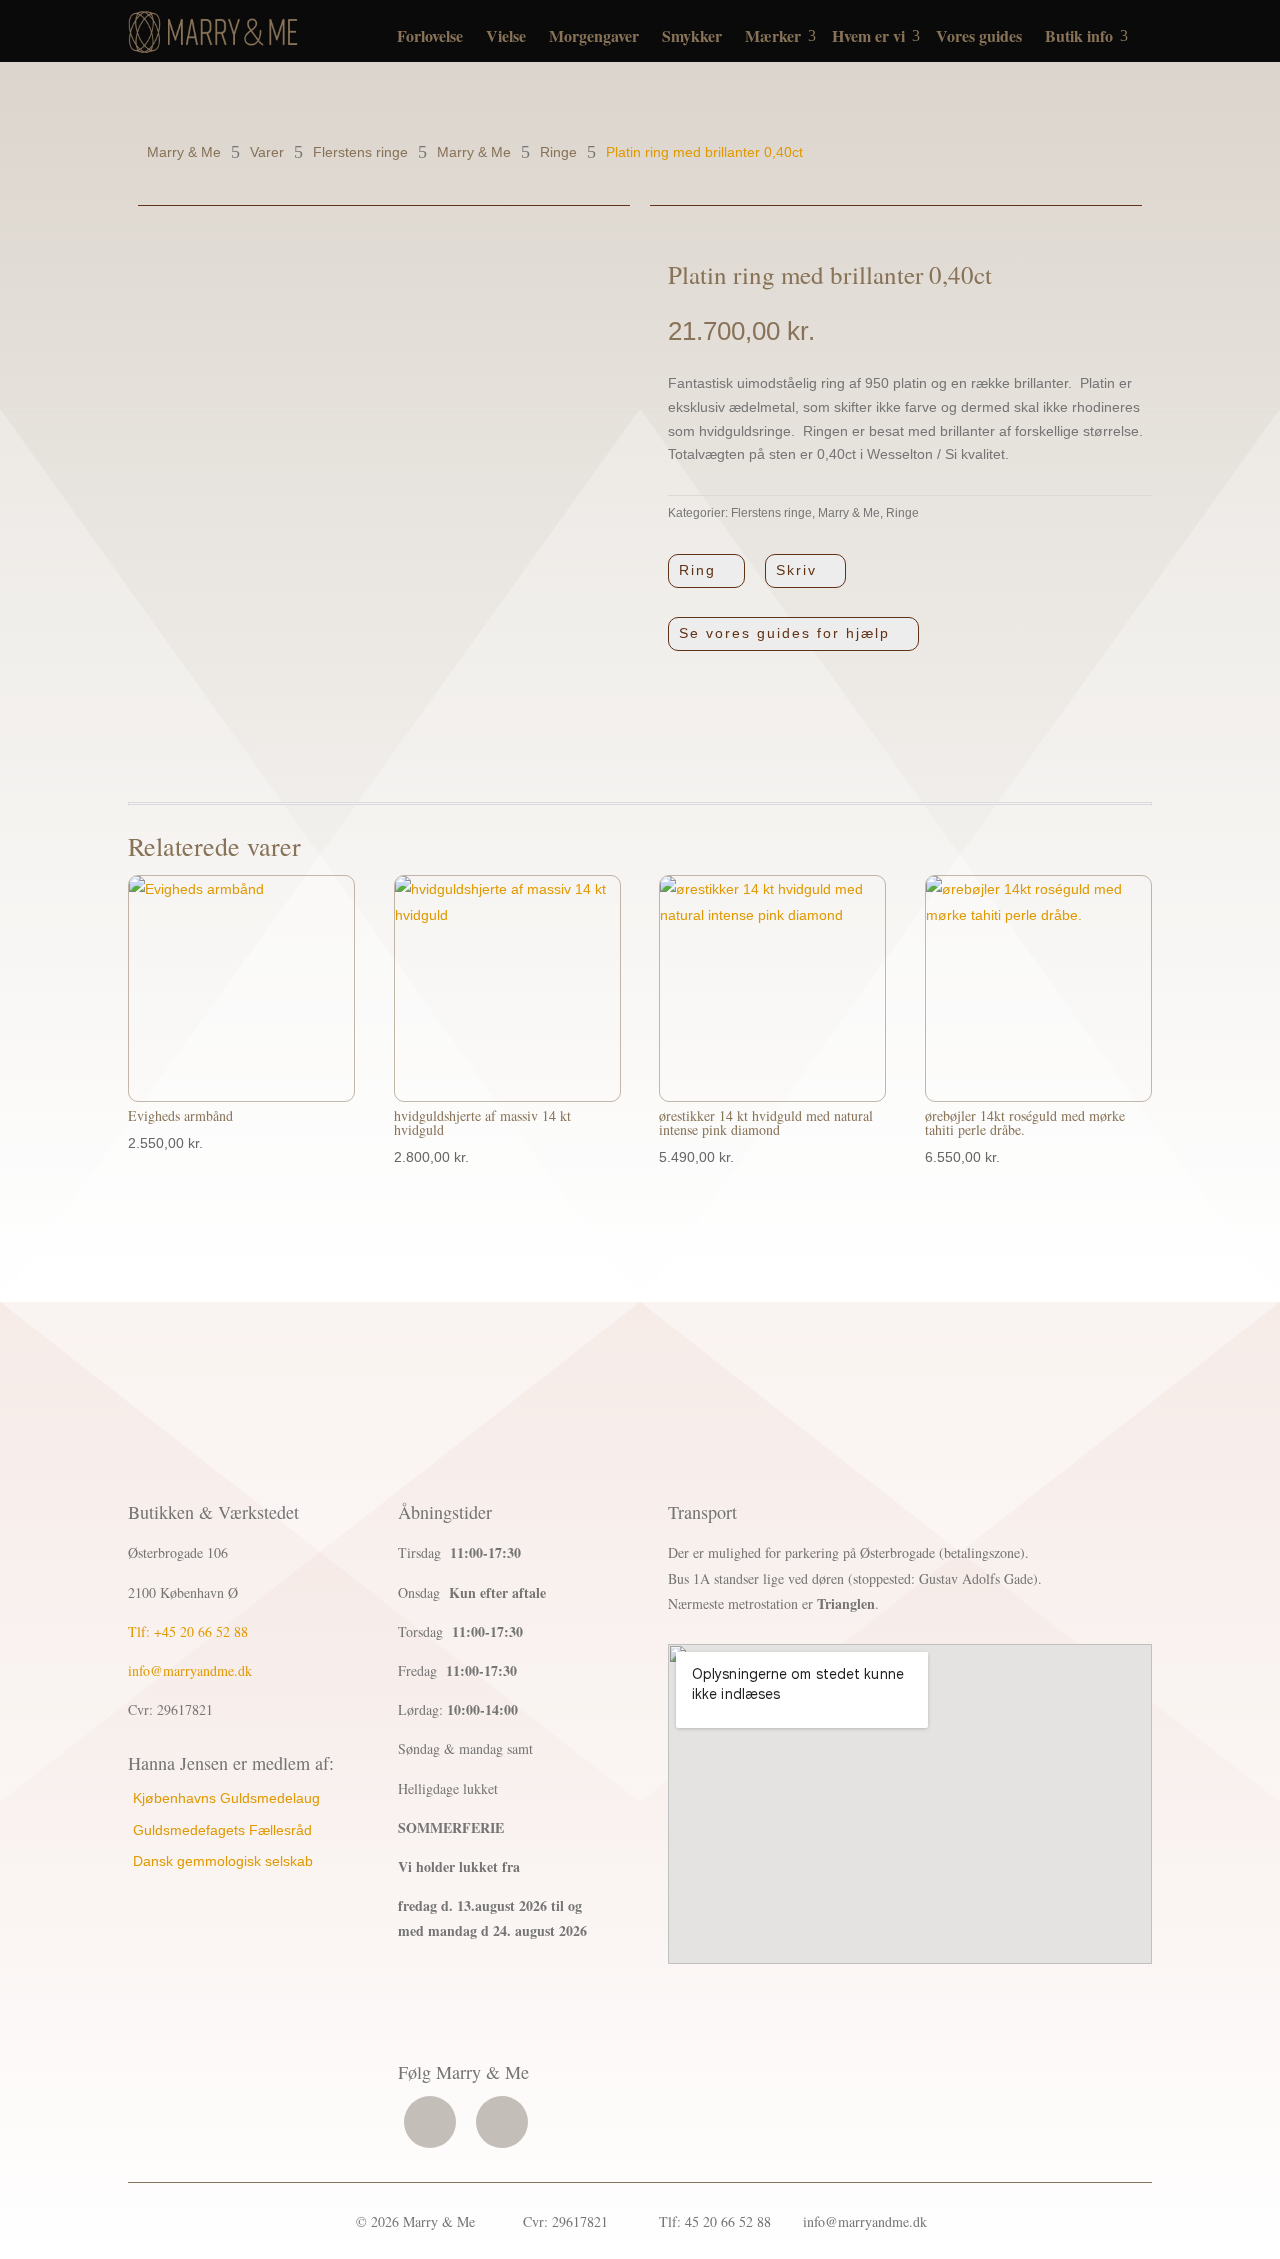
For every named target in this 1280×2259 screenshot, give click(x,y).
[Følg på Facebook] (430, 2122)
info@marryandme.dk (190, 1670)
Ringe (902, 513)
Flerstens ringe (771, 513)
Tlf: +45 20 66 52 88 (188, 1631)
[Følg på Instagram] (502, 2122)
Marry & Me (849, 513)
